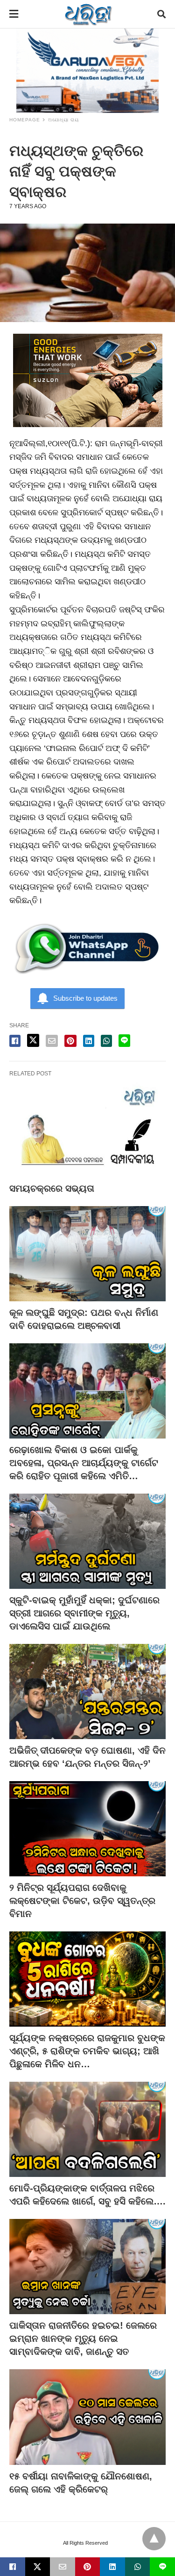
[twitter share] (33, 1040)
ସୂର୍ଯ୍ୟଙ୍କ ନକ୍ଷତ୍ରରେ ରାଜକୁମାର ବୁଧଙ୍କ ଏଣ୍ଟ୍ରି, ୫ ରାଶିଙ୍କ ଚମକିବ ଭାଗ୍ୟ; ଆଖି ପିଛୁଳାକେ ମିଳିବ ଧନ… (87, 2051)
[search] (161, 14)
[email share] (52, 1041)
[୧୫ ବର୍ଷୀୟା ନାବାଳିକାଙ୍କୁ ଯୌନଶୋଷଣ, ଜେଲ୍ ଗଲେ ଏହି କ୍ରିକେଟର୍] (87, 2417)
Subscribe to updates (85, 998)
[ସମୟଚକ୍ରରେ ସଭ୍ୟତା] (87, 1130)
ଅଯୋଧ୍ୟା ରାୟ (63, 120)
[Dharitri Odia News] (88, 14)
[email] (63, 2567)
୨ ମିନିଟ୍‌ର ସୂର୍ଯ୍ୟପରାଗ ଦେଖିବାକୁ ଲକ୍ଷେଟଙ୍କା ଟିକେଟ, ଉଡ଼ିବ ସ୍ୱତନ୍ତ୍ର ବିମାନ (82, 1901)
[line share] (124, 1041)
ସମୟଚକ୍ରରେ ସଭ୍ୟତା (52, 1188)
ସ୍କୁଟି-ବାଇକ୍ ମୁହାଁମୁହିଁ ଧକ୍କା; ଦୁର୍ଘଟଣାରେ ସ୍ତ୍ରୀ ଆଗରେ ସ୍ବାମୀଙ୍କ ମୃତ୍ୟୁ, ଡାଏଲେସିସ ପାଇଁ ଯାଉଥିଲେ (84, 1613)
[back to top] (154, 2539)
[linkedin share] (89, 1041)
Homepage (25, 120)
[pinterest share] (70, 1041)
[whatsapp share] (106, 1041)
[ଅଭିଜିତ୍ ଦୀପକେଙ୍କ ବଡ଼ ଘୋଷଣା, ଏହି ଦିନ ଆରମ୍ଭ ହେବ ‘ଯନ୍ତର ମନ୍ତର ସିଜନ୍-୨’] (87, 1692)
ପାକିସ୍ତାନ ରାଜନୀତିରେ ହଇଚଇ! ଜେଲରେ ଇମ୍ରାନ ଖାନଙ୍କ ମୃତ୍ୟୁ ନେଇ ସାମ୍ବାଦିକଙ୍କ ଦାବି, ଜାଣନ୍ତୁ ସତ (83, 2338)
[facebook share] (15, 1041)
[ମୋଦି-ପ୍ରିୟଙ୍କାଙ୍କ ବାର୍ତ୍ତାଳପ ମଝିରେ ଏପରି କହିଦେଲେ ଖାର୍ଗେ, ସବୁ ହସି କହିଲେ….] (87, 2129)
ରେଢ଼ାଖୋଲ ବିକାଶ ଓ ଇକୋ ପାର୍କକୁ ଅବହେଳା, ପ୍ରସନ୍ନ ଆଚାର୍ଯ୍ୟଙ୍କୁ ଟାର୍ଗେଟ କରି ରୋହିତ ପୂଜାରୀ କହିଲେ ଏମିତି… (84, 1463)
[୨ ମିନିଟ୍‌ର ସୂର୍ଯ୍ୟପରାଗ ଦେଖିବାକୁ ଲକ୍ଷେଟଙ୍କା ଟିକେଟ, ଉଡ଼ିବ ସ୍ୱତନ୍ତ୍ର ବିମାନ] (87, 1829)
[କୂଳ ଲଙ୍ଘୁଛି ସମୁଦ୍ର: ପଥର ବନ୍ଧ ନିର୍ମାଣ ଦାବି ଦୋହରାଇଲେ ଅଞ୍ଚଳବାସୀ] (87, 1254)
